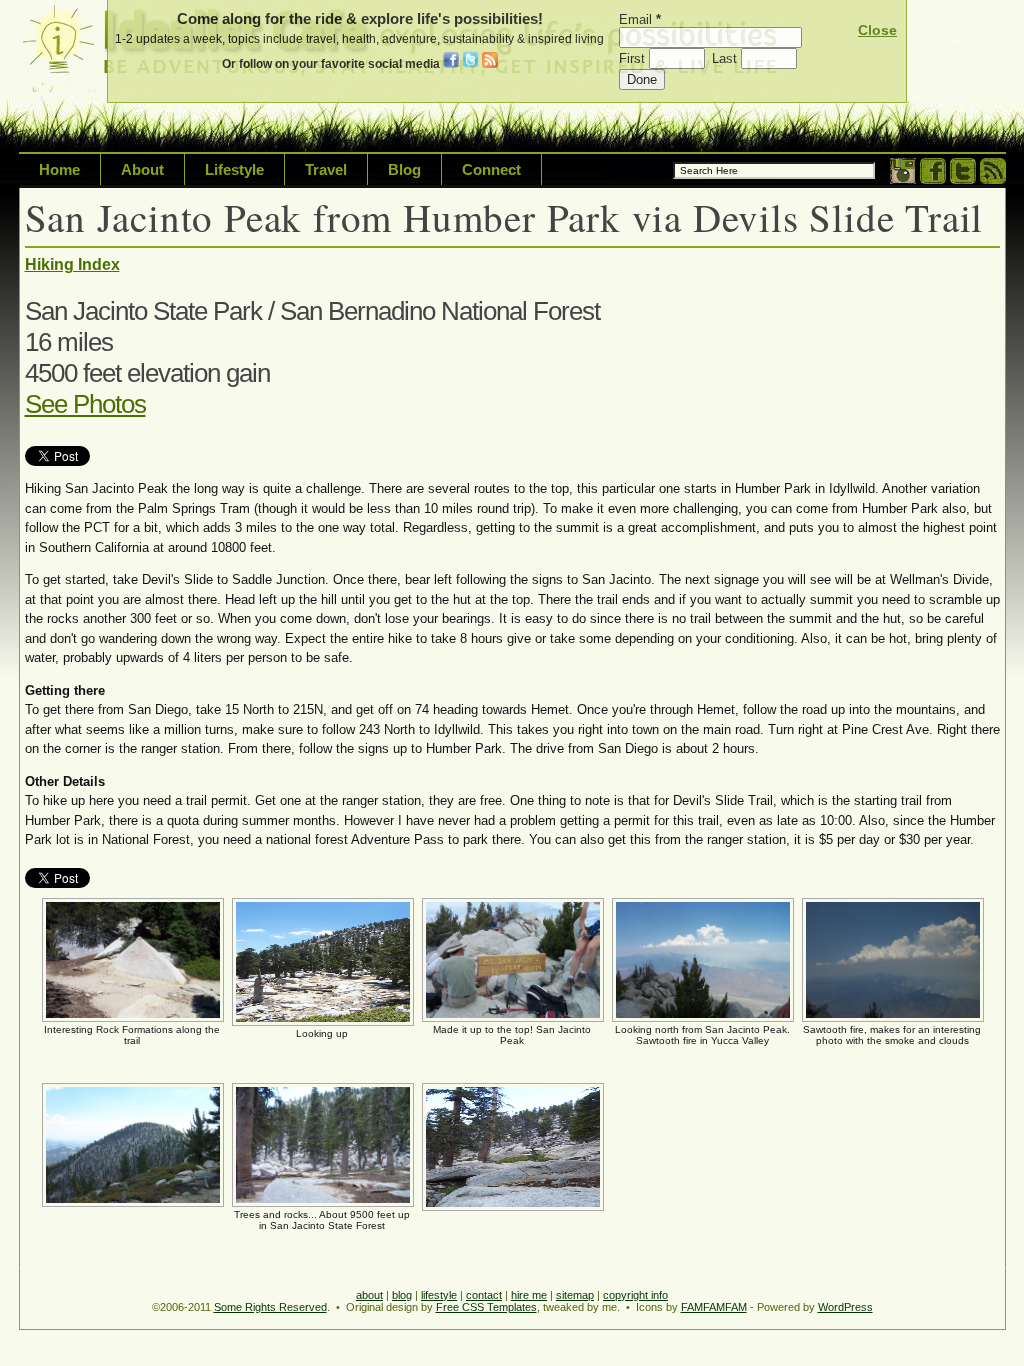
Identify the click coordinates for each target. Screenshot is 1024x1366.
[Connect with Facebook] (933, 179)
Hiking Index (72, 264)
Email (640, 19)
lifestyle (439, 1295)
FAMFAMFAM (714, 1307)
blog (402, 1295)
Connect (491, 170)
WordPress (845, 1307)
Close (877, 30)
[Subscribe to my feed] (993, 179)
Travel (326, 170)
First (634, 58)
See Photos (85, 404)
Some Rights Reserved (270, 1307)
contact (484, 1295)
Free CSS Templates (486, 1307)
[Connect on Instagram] (903, 179)
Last (726, 58)
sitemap (575, 1295)
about (369, 1295)
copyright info (635, 1295)
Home (59, 170)
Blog (404, 170)
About (142, 170)
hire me (529, 1295)
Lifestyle (234, 170)
